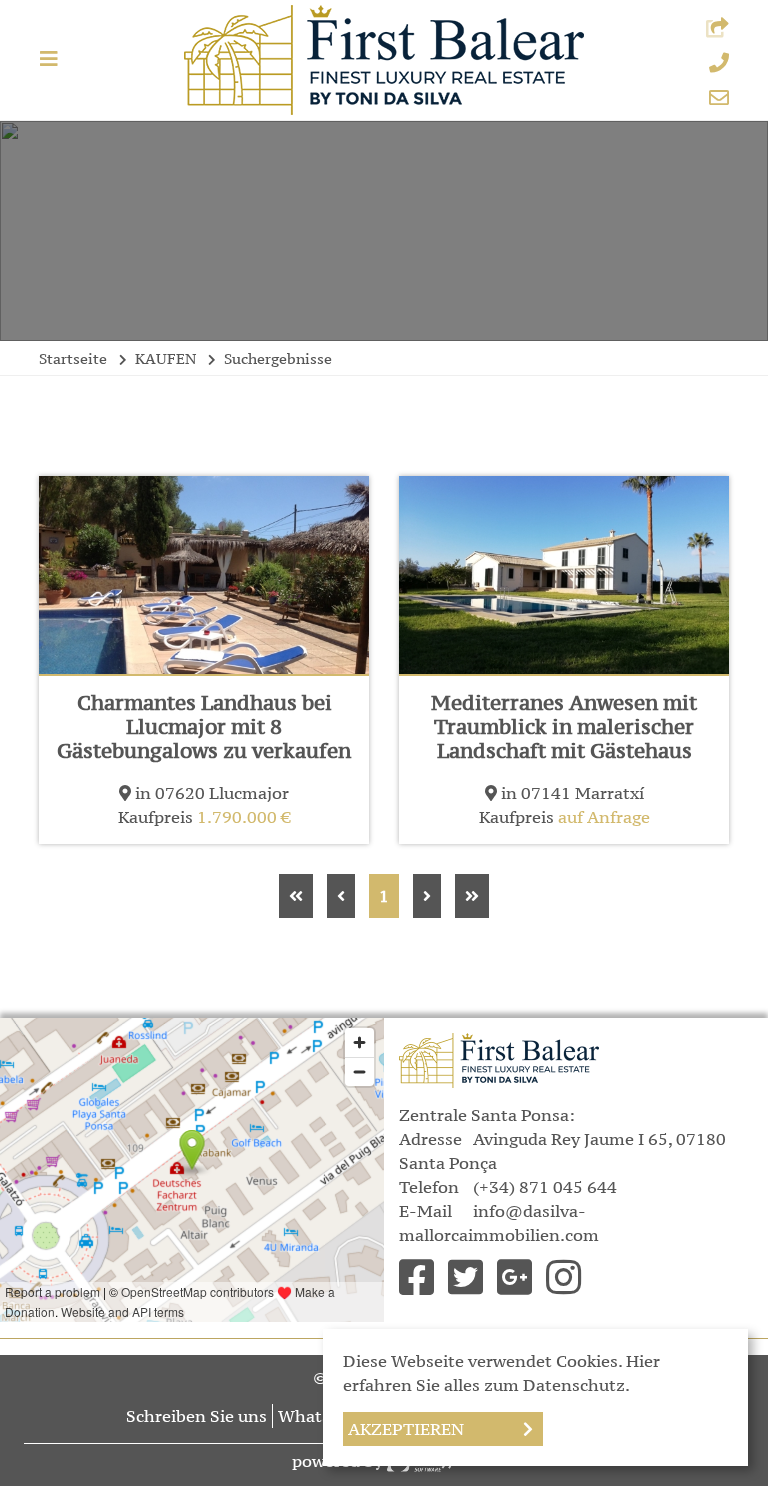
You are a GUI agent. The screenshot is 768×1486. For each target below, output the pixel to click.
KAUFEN (165, 358)
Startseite (73, 358)
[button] (717, 29)
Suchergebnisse (278, 358)
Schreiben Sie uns (196, 1416)
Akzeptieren (406, 1429)
